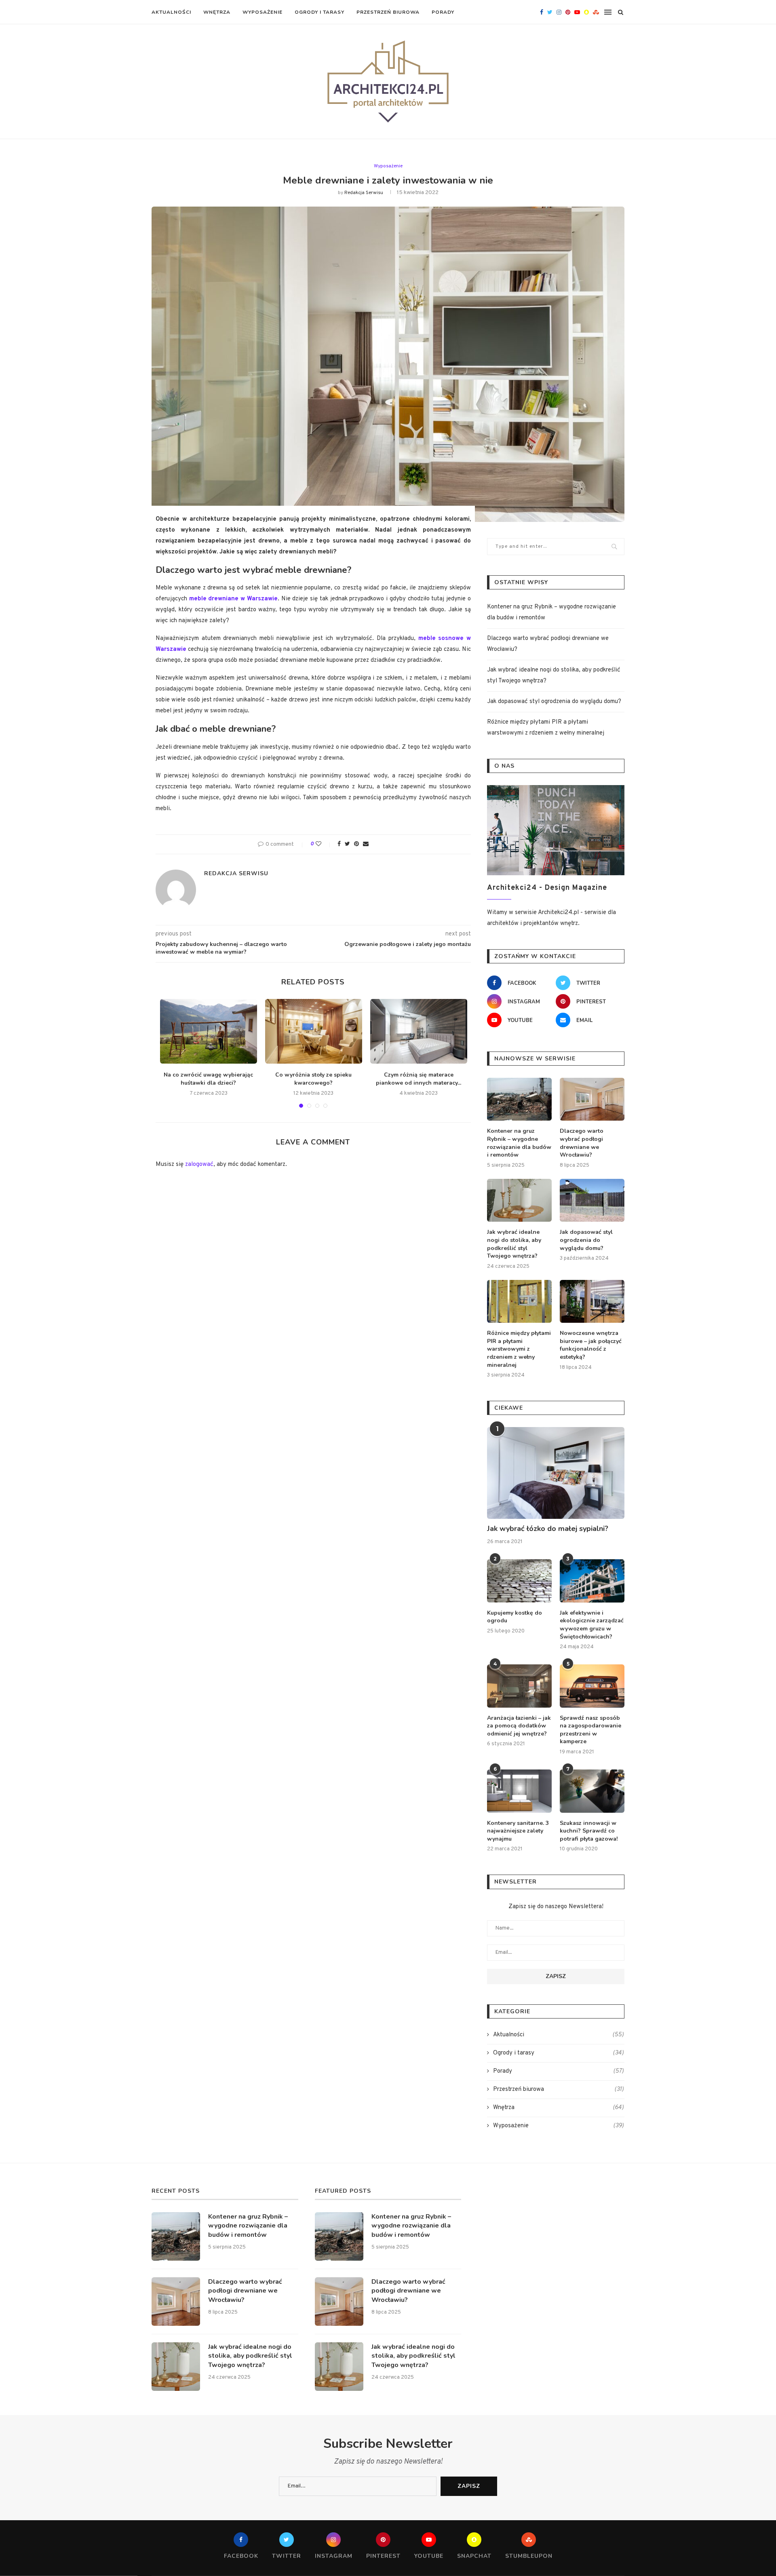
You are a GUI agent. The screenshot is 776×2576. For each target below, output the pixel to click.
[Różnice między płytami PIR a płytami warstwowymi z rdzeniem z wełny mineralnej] (519, 1302)
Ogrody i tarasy (319, 12)
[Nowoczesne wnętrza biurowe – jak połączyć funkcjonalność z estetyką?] (592, 1302)
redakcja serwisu (364, 193)
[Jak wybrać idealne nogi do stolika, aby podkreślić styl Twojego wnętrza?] (519, 1200)
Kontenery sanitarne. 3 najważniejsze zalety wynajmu (518, 1831)
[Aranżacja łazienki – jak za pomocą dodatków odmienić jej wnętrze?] (519, 1686)
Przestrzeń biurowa (388, 12)
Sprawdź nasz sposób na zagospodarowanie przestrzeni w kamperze (590, 1730)
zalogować (199, 1164)
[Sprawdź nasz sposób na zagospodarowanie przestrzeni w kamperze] (592, 1686)
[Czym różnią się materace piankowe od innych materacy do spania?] (419, 1031)
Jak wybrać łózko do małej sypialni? (548, 1529)
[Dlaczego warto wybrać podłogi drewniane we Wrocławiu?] (592, 1099)
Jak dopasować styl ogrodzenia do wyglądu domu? (554, 702)
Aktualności (171, 12)
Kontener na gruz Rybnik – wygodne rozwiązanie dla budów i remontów (519, 1143)
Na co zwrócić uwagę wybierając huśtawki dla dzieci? (208, 1079)
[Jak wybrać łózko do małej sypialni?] (556, 1473)
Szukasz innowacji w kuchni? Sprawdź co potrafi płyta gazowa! (589, 1831)
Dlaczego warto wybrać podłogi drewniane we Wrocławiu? (582, 1143)
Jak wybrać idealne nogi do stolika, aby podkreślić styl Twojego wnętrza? (514, 1244)
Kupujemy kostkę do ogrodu (515, 1617)
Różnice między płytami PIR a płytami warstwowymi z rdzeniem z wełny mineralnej (519, 1349)
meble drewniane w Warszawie (233, 599)
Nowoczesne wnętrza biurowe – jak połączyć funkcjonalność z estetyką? (591, 1345)
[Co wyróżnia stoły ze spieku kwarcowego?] (314, 1031)
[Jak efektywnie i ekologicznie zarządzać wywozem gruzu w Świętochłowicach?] (592, 1581)
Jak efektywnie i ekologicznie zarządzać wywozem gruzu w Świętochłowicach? (592, 1625)
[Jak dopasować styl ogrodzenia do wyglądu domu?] (592, 1200)
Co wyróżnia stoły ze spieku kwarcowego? (313, 1079)
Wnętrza (217, 12)
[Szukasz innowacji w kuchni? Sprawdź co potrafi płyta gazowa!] (592, 1791)
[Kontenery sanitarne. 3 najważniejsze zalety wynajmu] (519, 1791)
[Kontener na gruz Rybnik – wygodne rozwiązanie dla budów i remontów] (519, 1099)
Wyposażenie (263, 12)
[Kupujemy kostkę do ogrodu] (519, 1581)
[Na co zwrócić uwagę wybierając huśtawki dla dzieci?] (209, 1031)
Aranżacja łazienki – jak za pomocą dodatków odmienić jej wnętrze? (519, 1726)
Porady (443, 12)
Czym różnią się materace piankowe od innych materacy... (419, 1079)
